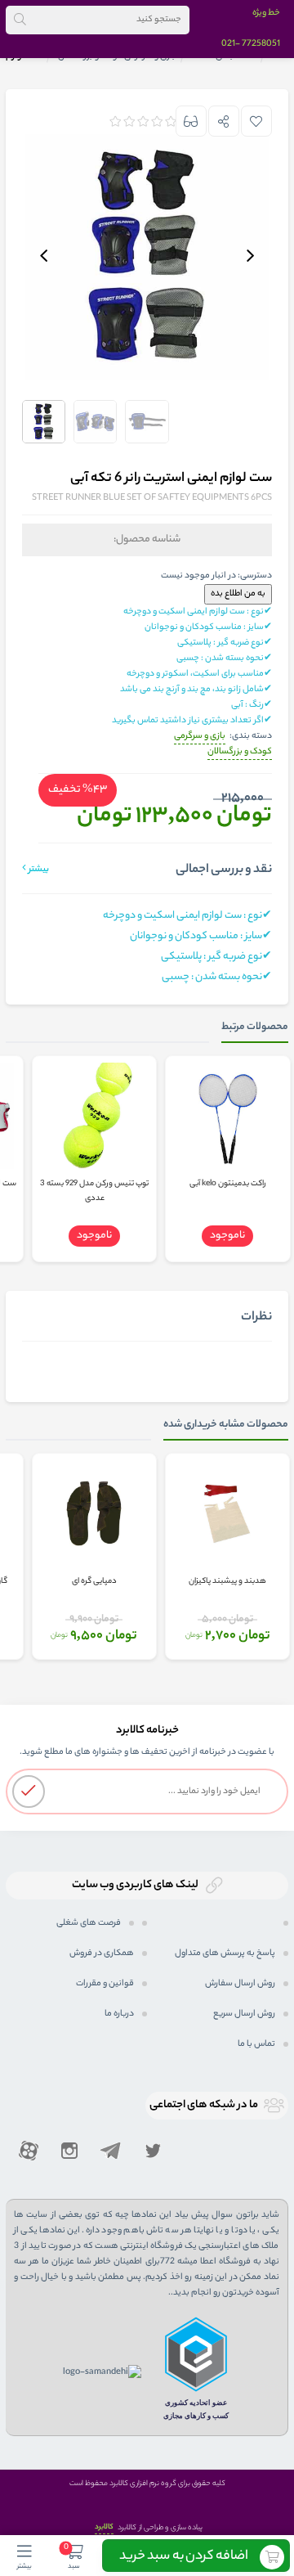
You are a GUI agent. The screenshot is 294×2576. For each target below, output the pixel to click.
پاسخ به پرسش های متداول (225, 1953)
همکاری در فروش (102, 1953)
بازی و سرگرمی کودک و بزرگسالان (223, 744)
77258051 (261, 44)
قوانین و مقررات (105, 1984)
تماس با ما (256, 2044)
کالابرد (104, 2527)
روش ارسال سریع (244, 2014)
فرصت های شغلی (89, 1923)
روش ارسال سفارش (240, 1984)
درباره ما (119, 2014)
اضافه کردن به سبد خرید (184, 2557)
